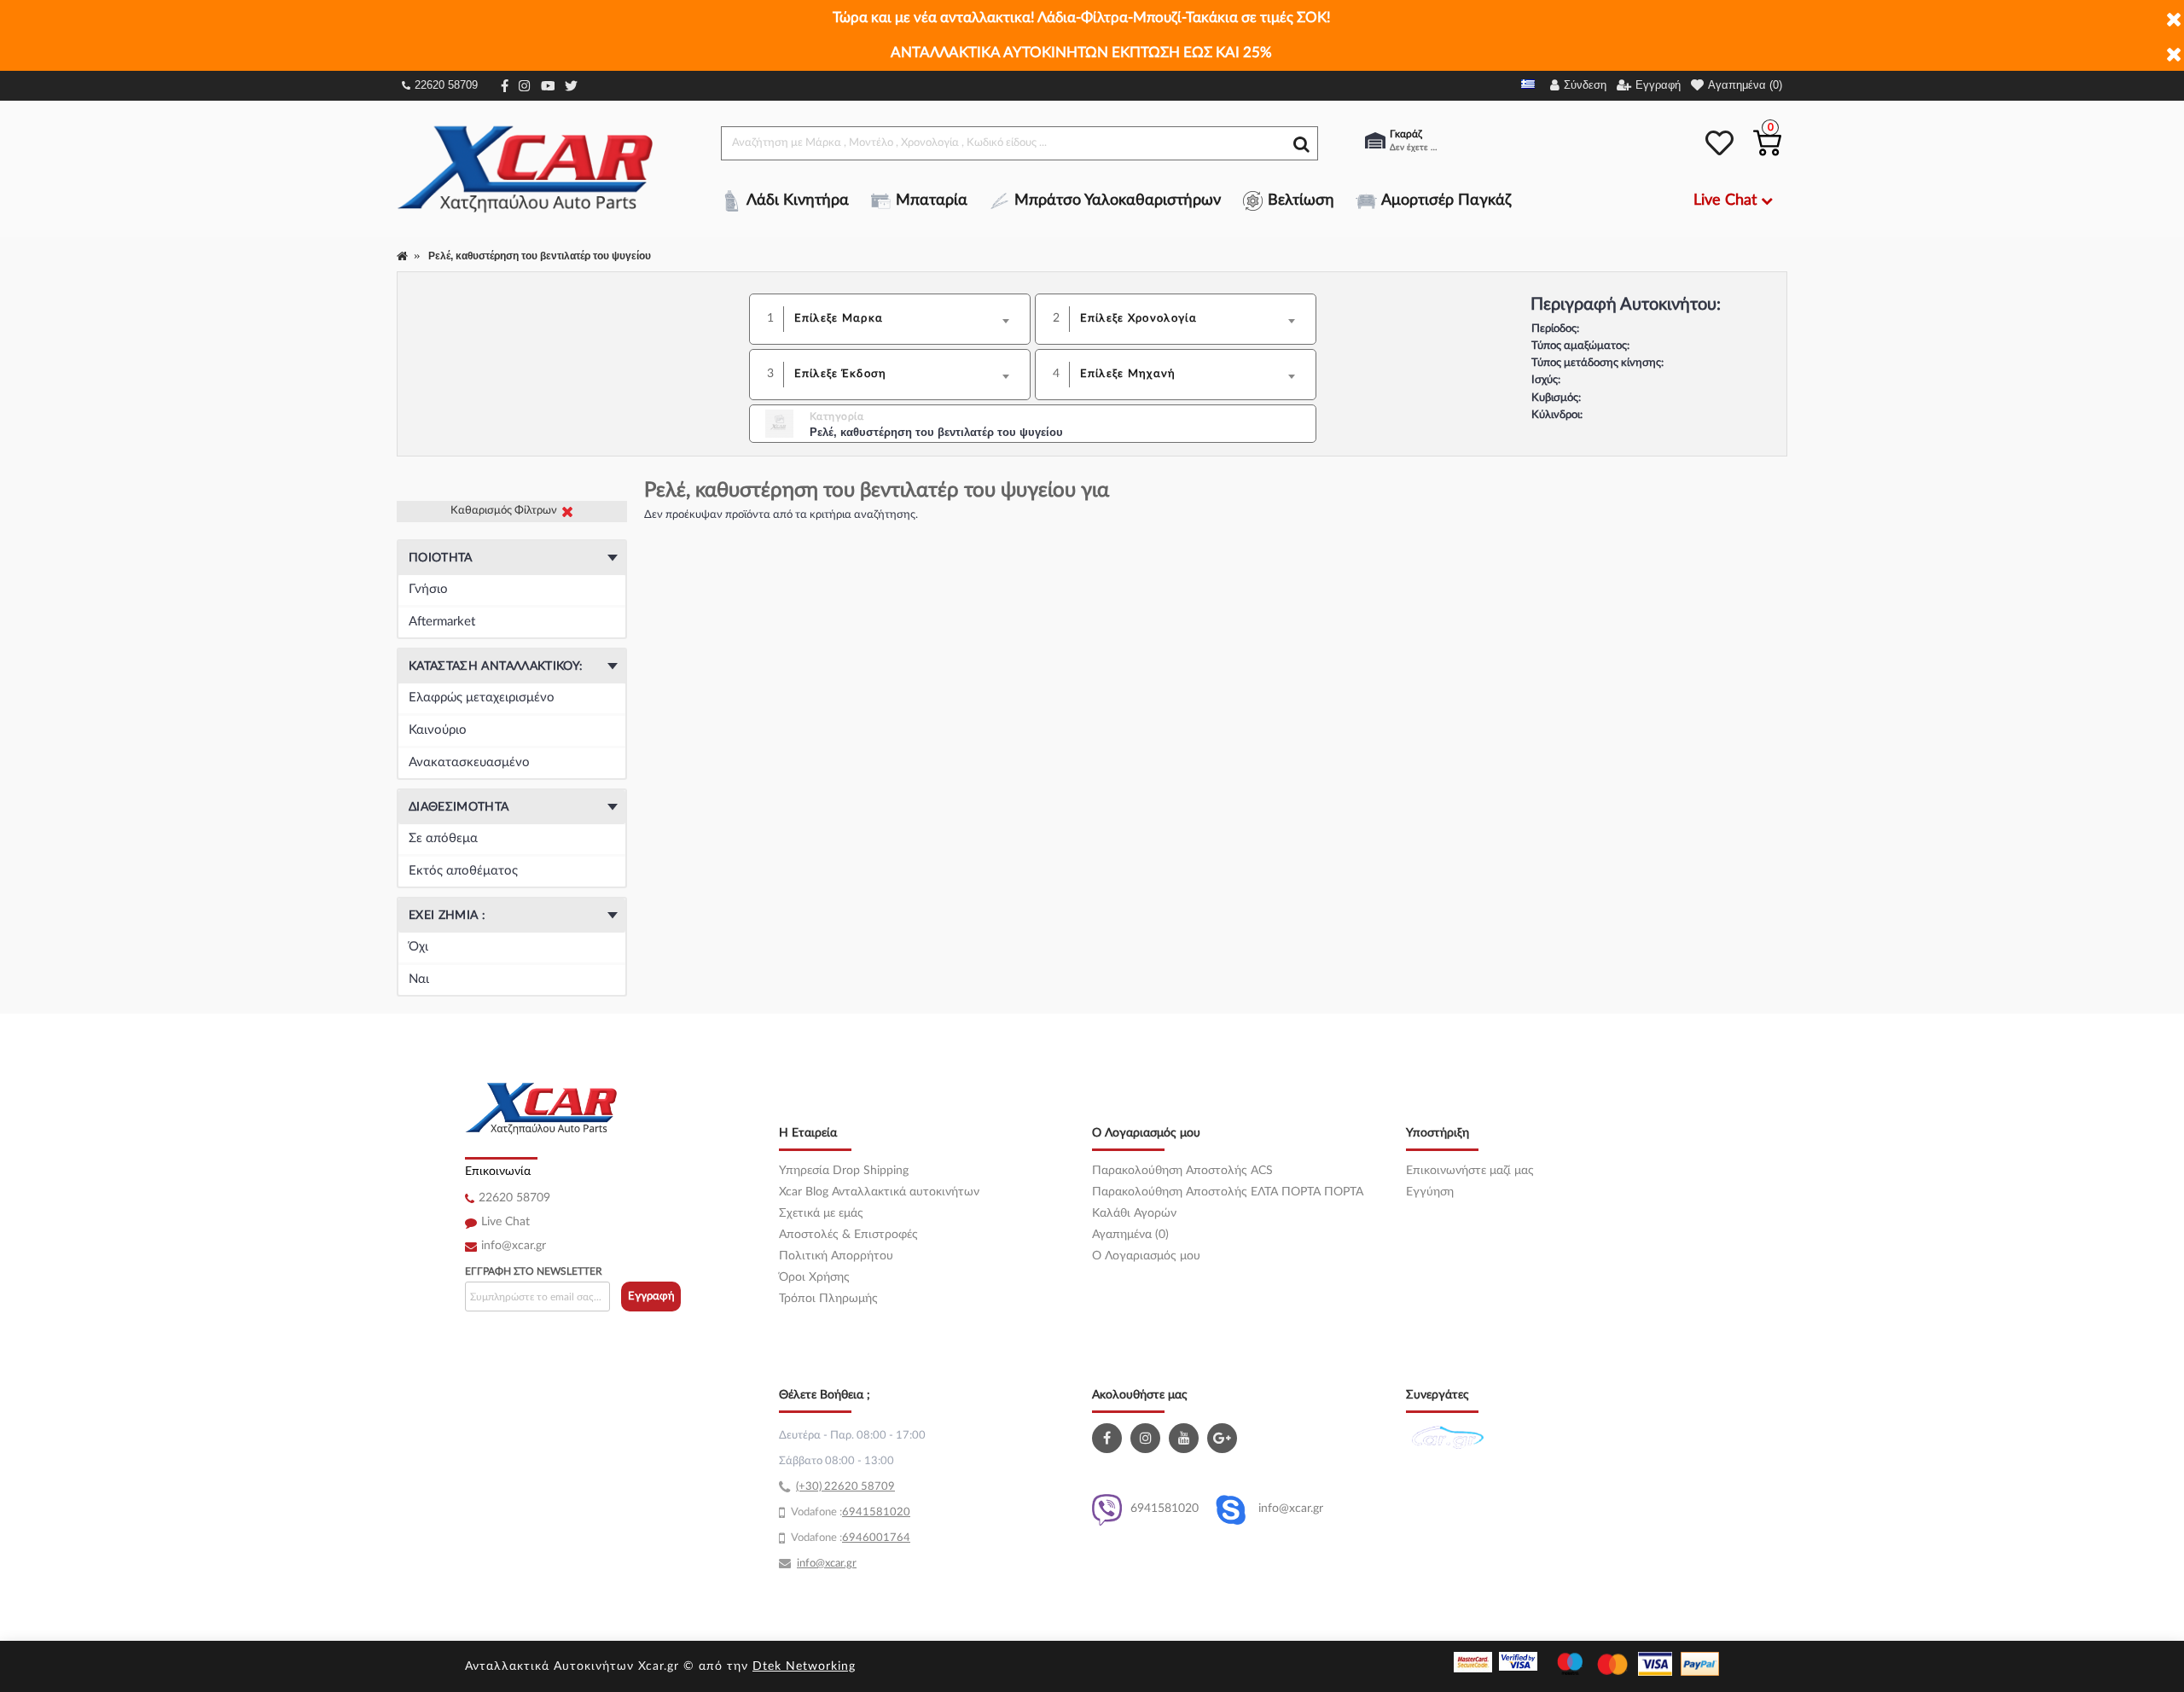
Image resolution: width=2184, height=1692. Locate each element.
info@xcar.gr (514, 1246)
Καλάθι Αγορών (1134, 1213)
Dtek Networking (804, 1666)
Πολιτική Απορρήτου (836, 1256)
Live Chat (505, 1222)
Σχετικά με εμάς (821, 1213)
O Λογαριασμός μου (1146, 1256)
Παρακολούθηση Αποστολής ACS (1182, 1171)
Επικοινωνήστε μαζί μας (1470, 1171)
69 (849, 1512)
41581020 (883, 1512)
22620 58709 (446, 85)
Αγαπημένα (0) (1130, 1235)
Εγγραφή (651, 1297)
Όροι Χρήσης (814, 1277)
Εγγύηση (1430, 1192)
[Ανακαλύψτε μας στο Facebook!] (1109, 1438)
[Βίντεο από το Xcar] (1186, 1438)
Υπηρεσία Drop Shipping (844, 1171)
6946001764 (876, 1538)
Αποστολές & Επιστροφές (848, 1235)
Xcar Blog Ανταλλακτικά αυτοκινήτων (879, 1192)
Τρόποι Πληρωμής (828, 1299)
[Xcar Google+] (1224, 1438)
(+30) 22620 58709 (845, 1487)
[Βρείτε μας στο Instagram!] (1147, 1438)
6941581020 (1165, 1509)
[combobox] (907, 319)
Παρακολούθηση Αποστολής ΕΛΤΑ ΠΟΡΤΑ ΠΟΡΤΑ (1228, 1192)
